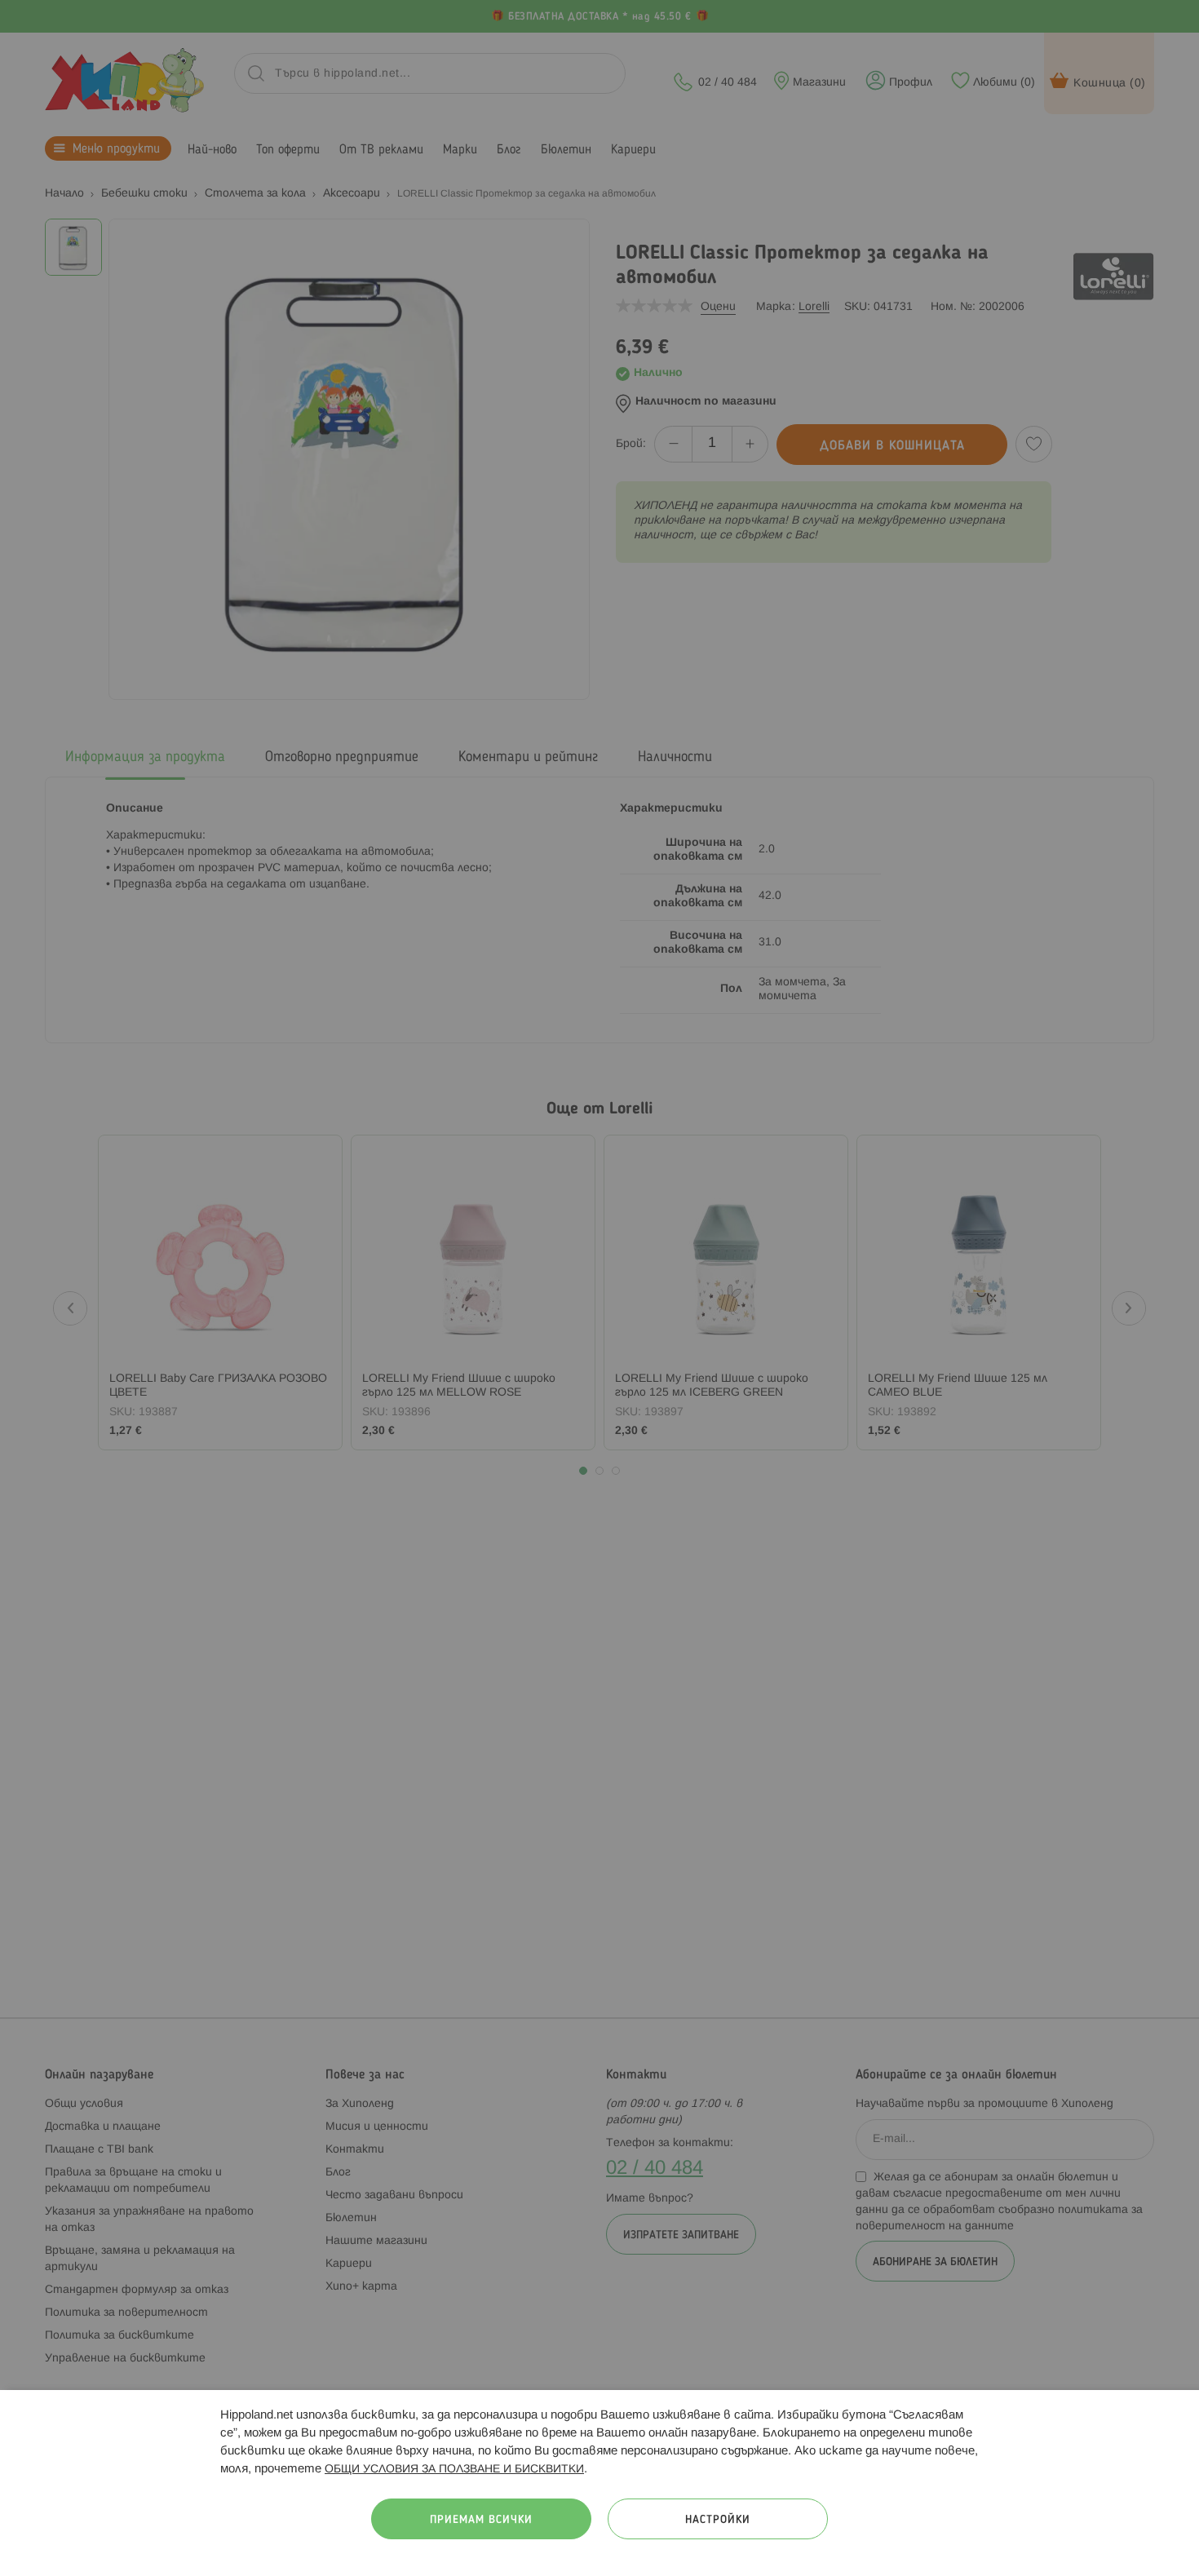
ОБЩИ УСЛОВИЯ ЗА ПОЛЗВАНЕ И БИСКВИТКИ (454, 2470)
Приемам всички (481, 2520)
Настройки (718, 2520)
